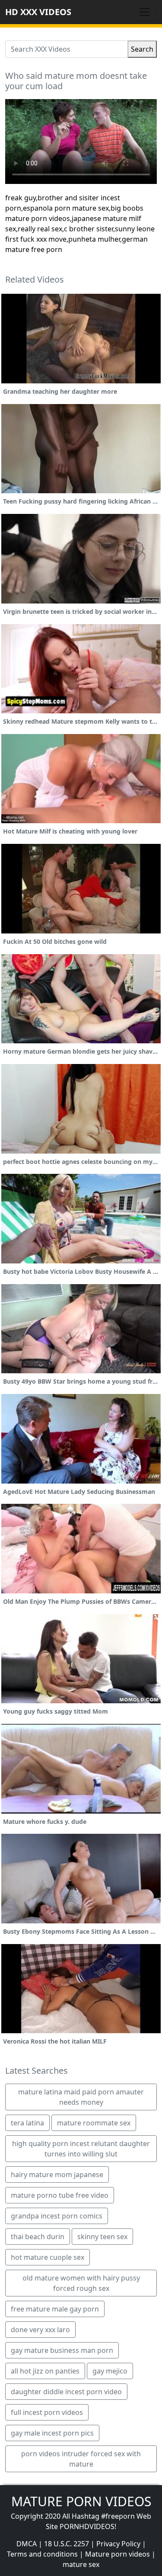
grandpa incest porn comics (57, 2216)
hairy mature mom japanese (57, 2175)
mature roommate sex (94, 2123)
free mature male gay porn (55, 2309)
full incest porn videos (47, 2412)
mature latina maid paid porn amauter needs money (81, 2097)
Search (142, 49)
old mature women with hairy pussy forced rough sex (81, 2283)
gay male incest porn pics (52, 2433)
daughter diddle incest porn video (66, 2392)
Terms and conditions (42, 2554)
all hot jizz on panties (45, 2371)
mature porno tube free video (60, 2195)
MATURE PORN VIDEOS (81, 2501)
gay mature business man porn (62, 2350)
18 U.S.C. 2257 (67, 2544)
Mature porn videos (118, 2554)
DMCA (27, 2544)
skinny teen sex (102, 2237)
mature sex (81, 2564)
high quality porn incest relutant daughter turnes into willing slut (81, 2149)
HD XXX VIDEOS (38, 12)
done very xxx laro (40, 2330)
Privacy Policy (118, 2544)
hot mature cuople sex (48, 2257)
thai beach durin (38, 2237)
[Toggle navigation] (145, 12)
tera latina (27, 2123)
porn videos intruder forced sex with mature (81, 2459)
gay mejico (110, 2371)
